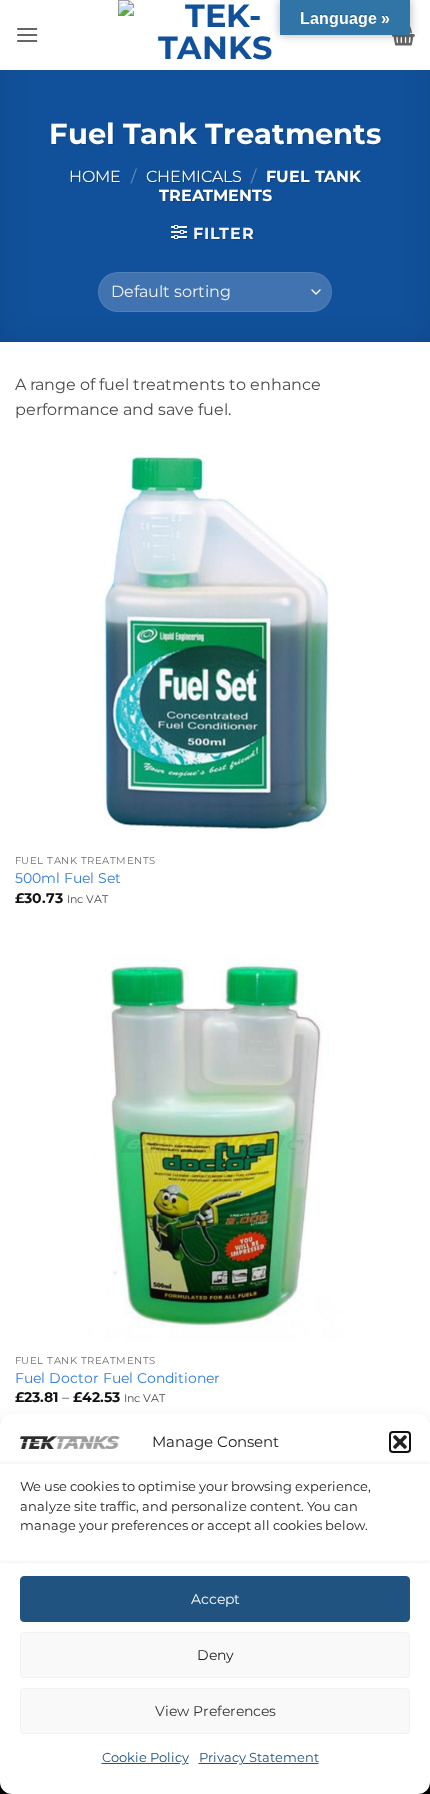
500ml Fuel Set (68, 878)
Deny (215, 1655)
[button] (400, 1442)
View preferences (215, 1711)
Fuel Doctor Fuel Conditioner (117, 1378)
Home (95, 176)
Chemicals (194, 176)
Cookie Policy (145, 1757)
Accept (215, 1599)
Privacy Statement (259, 1757)
